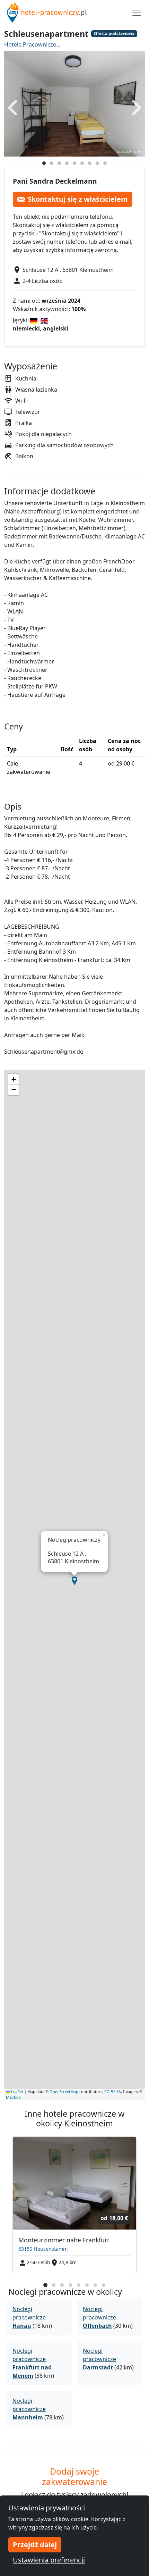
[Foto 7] (90, 163)
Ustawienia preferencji (49, 2560)
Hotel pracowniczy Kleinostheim (107, 44)
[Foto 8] (97, 163)
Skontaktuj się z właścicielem (78, 199)
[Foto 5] (74, 163)
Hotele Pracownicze (30, 44)
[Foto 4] (67, 163)
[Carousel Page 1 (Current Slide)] (45, 2285)
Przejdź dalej (35, 2545)
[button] (74, 1581)
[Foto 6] (82, 163)
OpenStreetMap (64, 2092)
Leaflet (17, 2092)
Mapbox (13, 2097)
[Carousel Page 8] (104, 2285)
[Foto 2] (52, 163)
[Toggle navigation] (137, 13)
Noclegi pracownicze (29, 2317)
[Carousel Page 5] (79, 2285)
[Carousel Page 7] (95, 2285)
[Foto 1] (44, 163)
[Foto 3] (59, 163)
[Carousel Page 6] (87, 2285)
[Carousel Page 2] (54, 2285)
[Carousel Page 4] (70, 2285)
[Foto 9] (105, 163)
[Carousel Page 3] (62, 2285)
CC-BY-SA (113, 2092)
